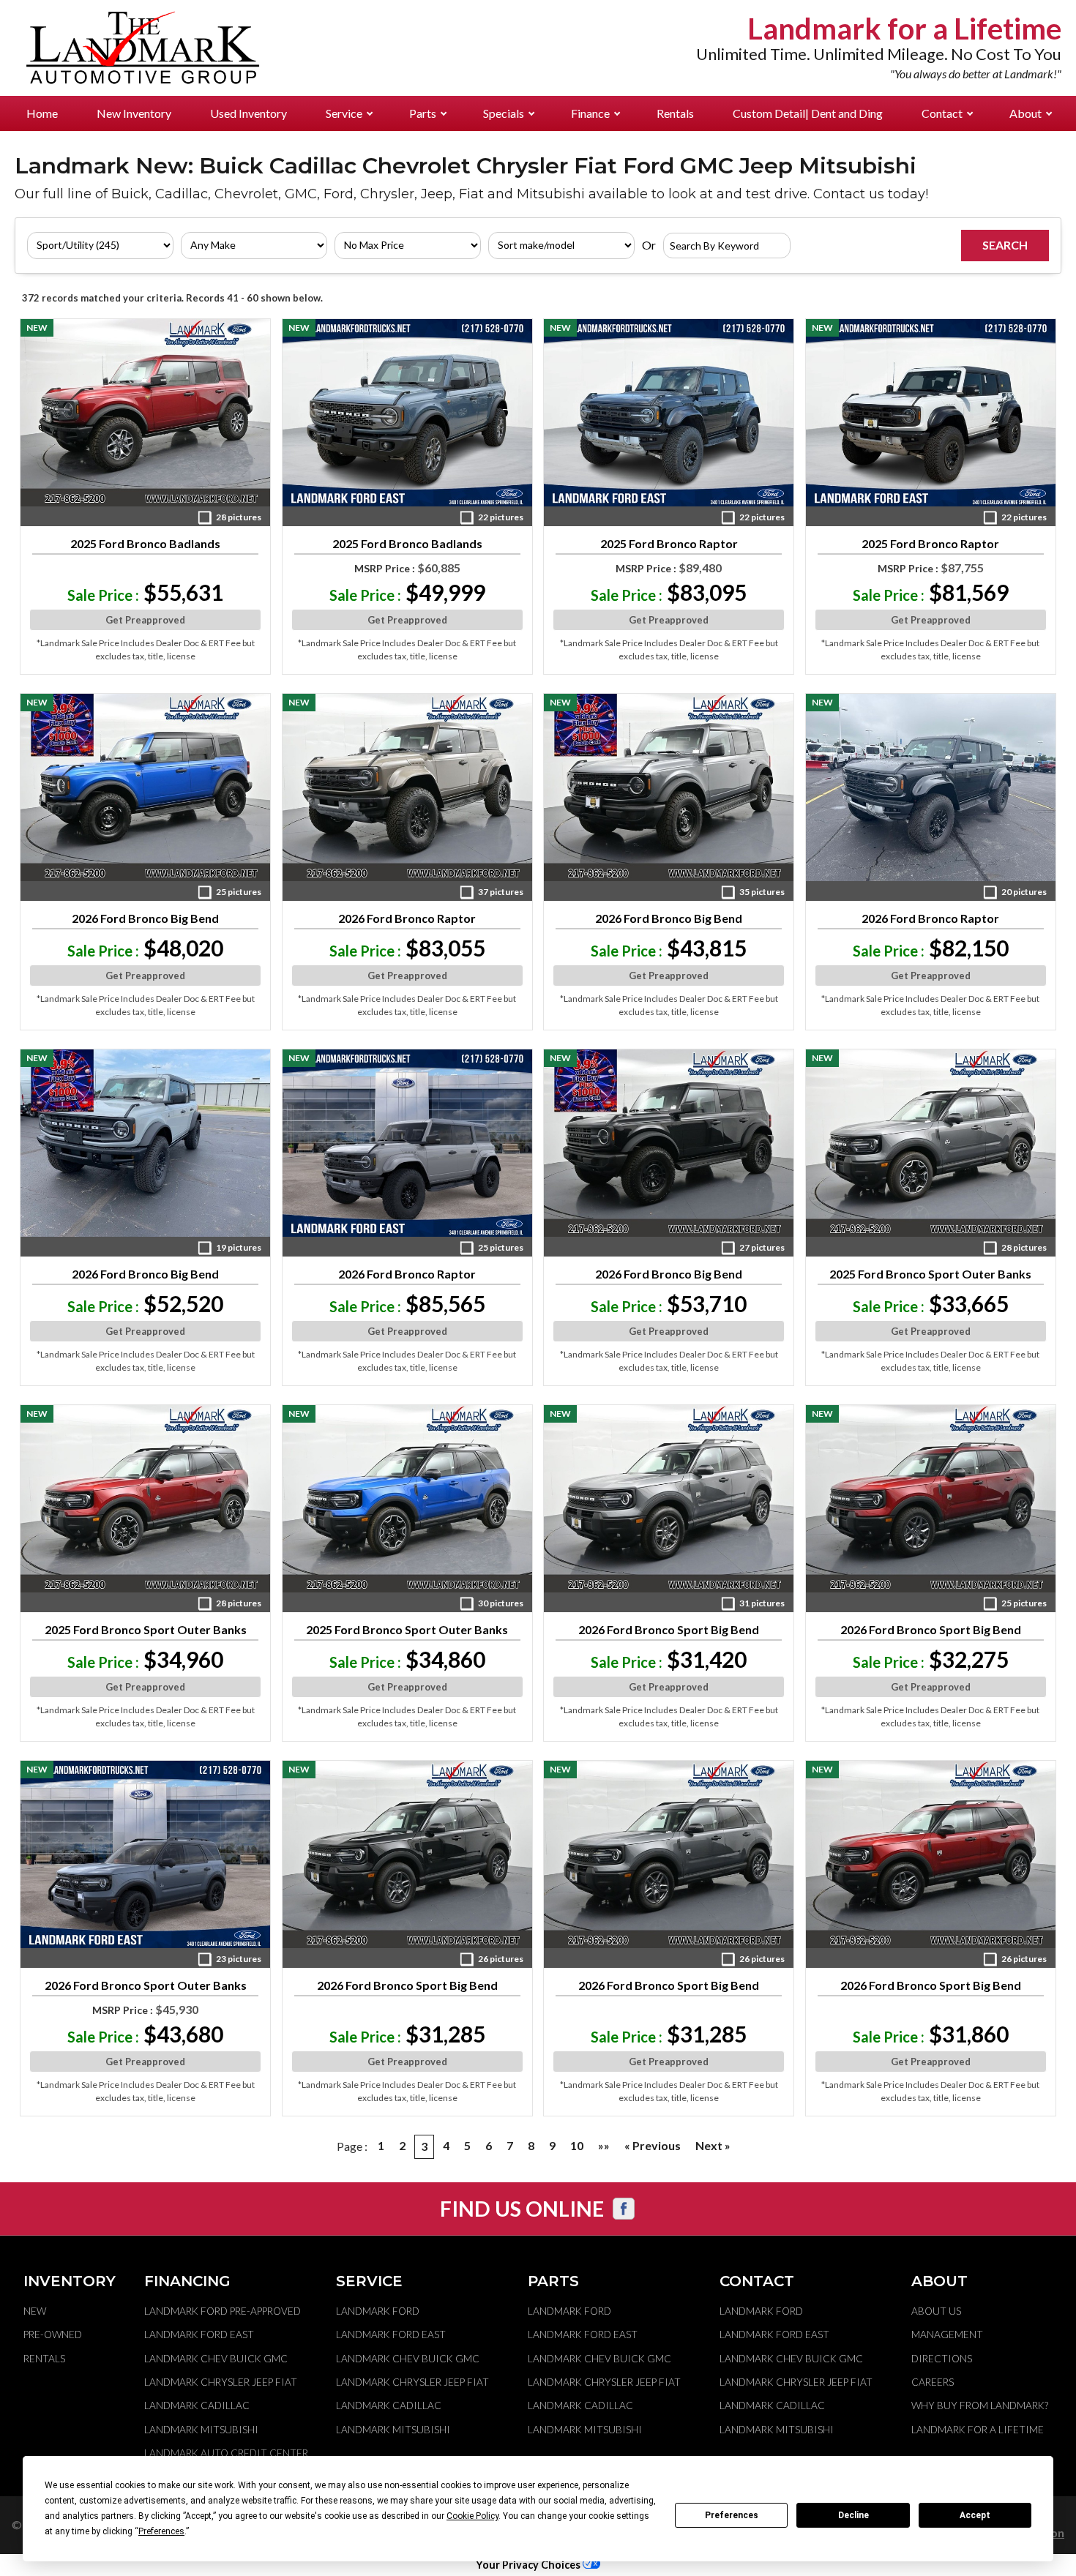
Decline (853, 2515)
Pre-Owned (53, 2334)
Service (344, 113)
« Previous (653, 2145)
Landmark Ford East (199, 2334)
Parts (423, 113)
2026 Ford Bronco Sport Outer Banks (146, 1985)
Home (42, 113)
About (1025, 113)
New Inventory (134, 113)
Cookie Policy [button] (472, 2516)
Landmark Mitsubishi (201, 2430)
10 (577, 2145)
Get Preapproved (145, 620)
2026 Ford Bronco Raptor (407, 918)
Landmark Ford (378, 2311)
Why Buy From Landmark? (980, 2405)
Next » (713, 2145)
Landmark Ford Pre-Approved (223, 2311)
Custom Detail (808, 113)
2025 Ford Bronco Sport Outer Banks (930, 1274)
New (35, 2311)
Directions (942, 2359)
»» (604, 2145)
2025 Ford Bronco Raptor (669, 544)
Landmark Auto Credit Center (226, 2453)
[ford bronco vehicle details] (145, 413)
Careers (933, 2382)
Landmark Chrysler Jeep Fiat (221, 2382)
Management (947, 2334)
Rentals (675, 113)
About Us (936, 2311)
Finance (590, 113)
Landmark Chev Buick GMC (216, 2359)
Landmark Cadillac (197, 2405)
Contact (942, 113)
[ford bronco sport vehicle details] (931, 1143)
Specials (504, 113)
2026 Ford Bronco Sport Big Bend (669, 1630)
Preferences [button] (161, 2531)
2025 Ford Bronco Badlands (145, 544)
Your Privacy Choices (529, 2565)
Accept (975, 2515)
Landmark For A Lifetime (978, 2430)
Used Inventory (249, 113)
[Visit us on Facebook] (624, 2209)
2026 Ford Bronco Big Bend (145, 918)
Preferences (732, 2515)
